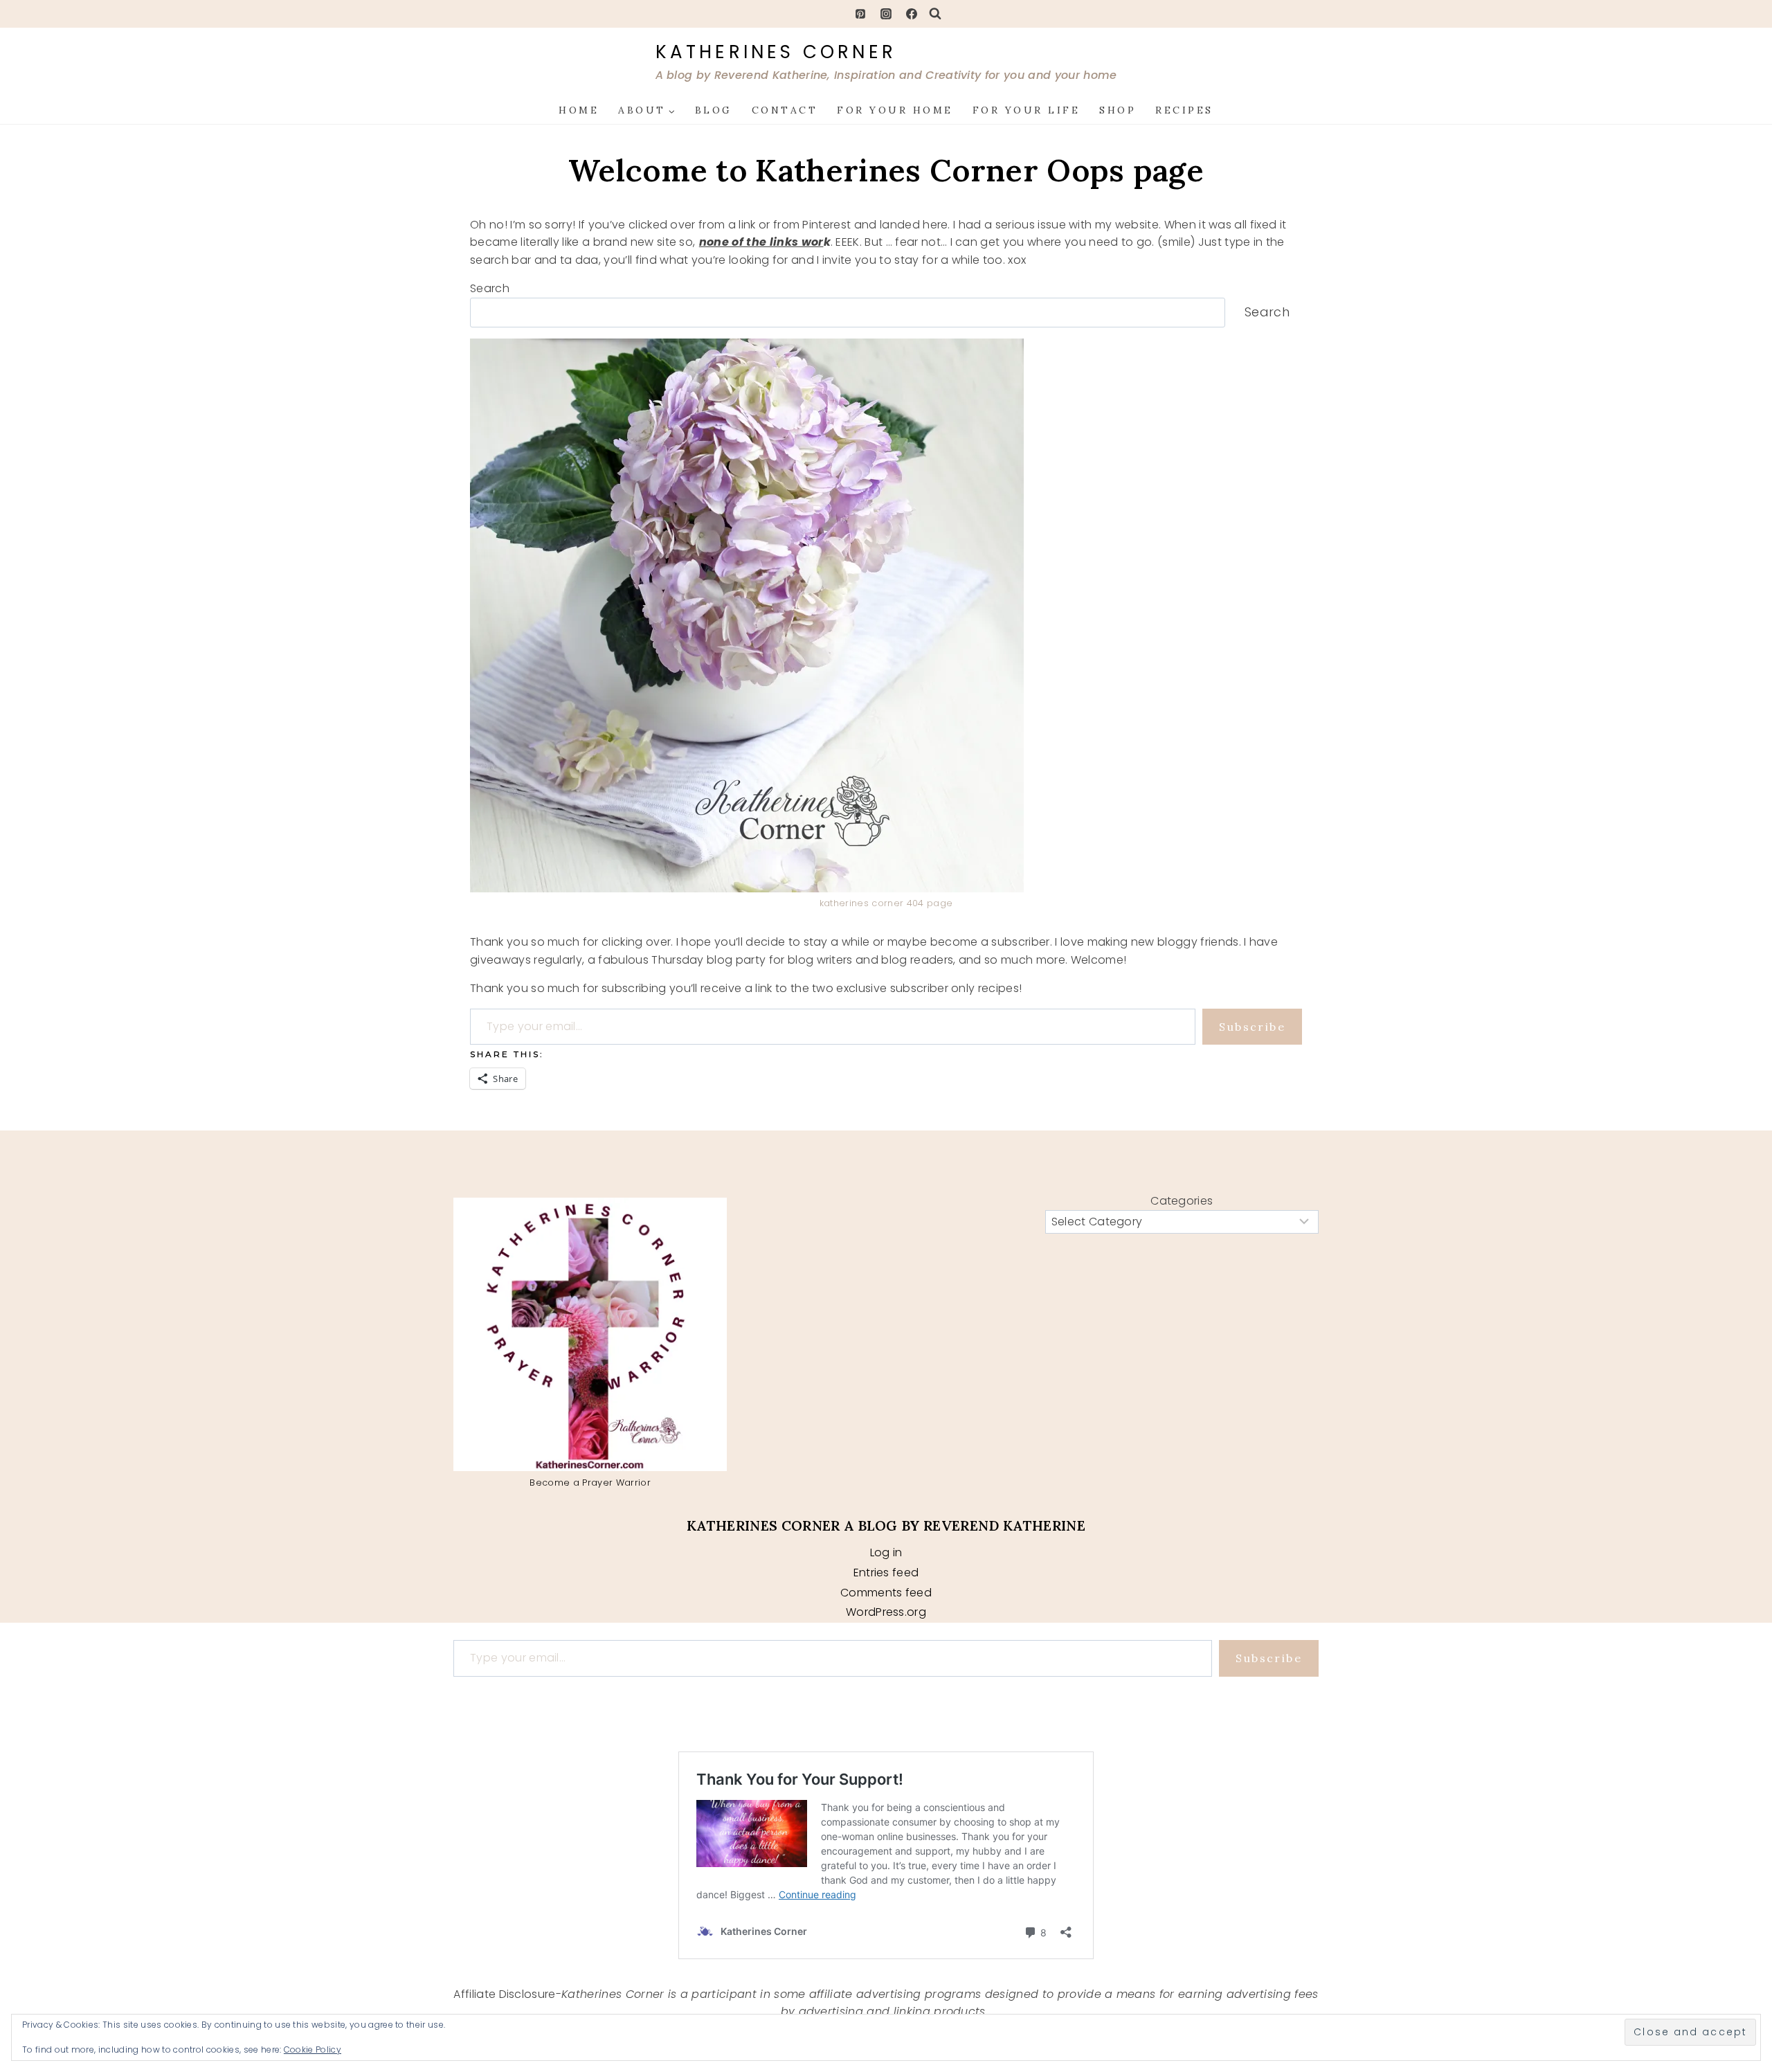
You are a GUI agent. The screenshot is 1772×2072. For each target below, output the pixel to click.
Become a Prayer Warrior (590, 1483)
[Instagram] (886, 14)
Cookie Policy (313, 2050)
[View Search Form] (935, 14)
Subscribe (1252, 1027)
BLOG (714, 110)
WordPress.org (886, 1612)
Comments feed (886, 1593)
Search (490, 288)
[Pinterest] (860, 14)
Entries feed (886, 1573)
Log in (886, 1552)
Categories (1182, 1201)
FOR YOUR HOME (895, 110)
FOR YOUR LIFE (1027, 110)
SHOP (1118, 110)
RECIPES (1184, 110)
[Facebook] (912, 14)
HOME (579, 110)
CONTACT (785, 110)
